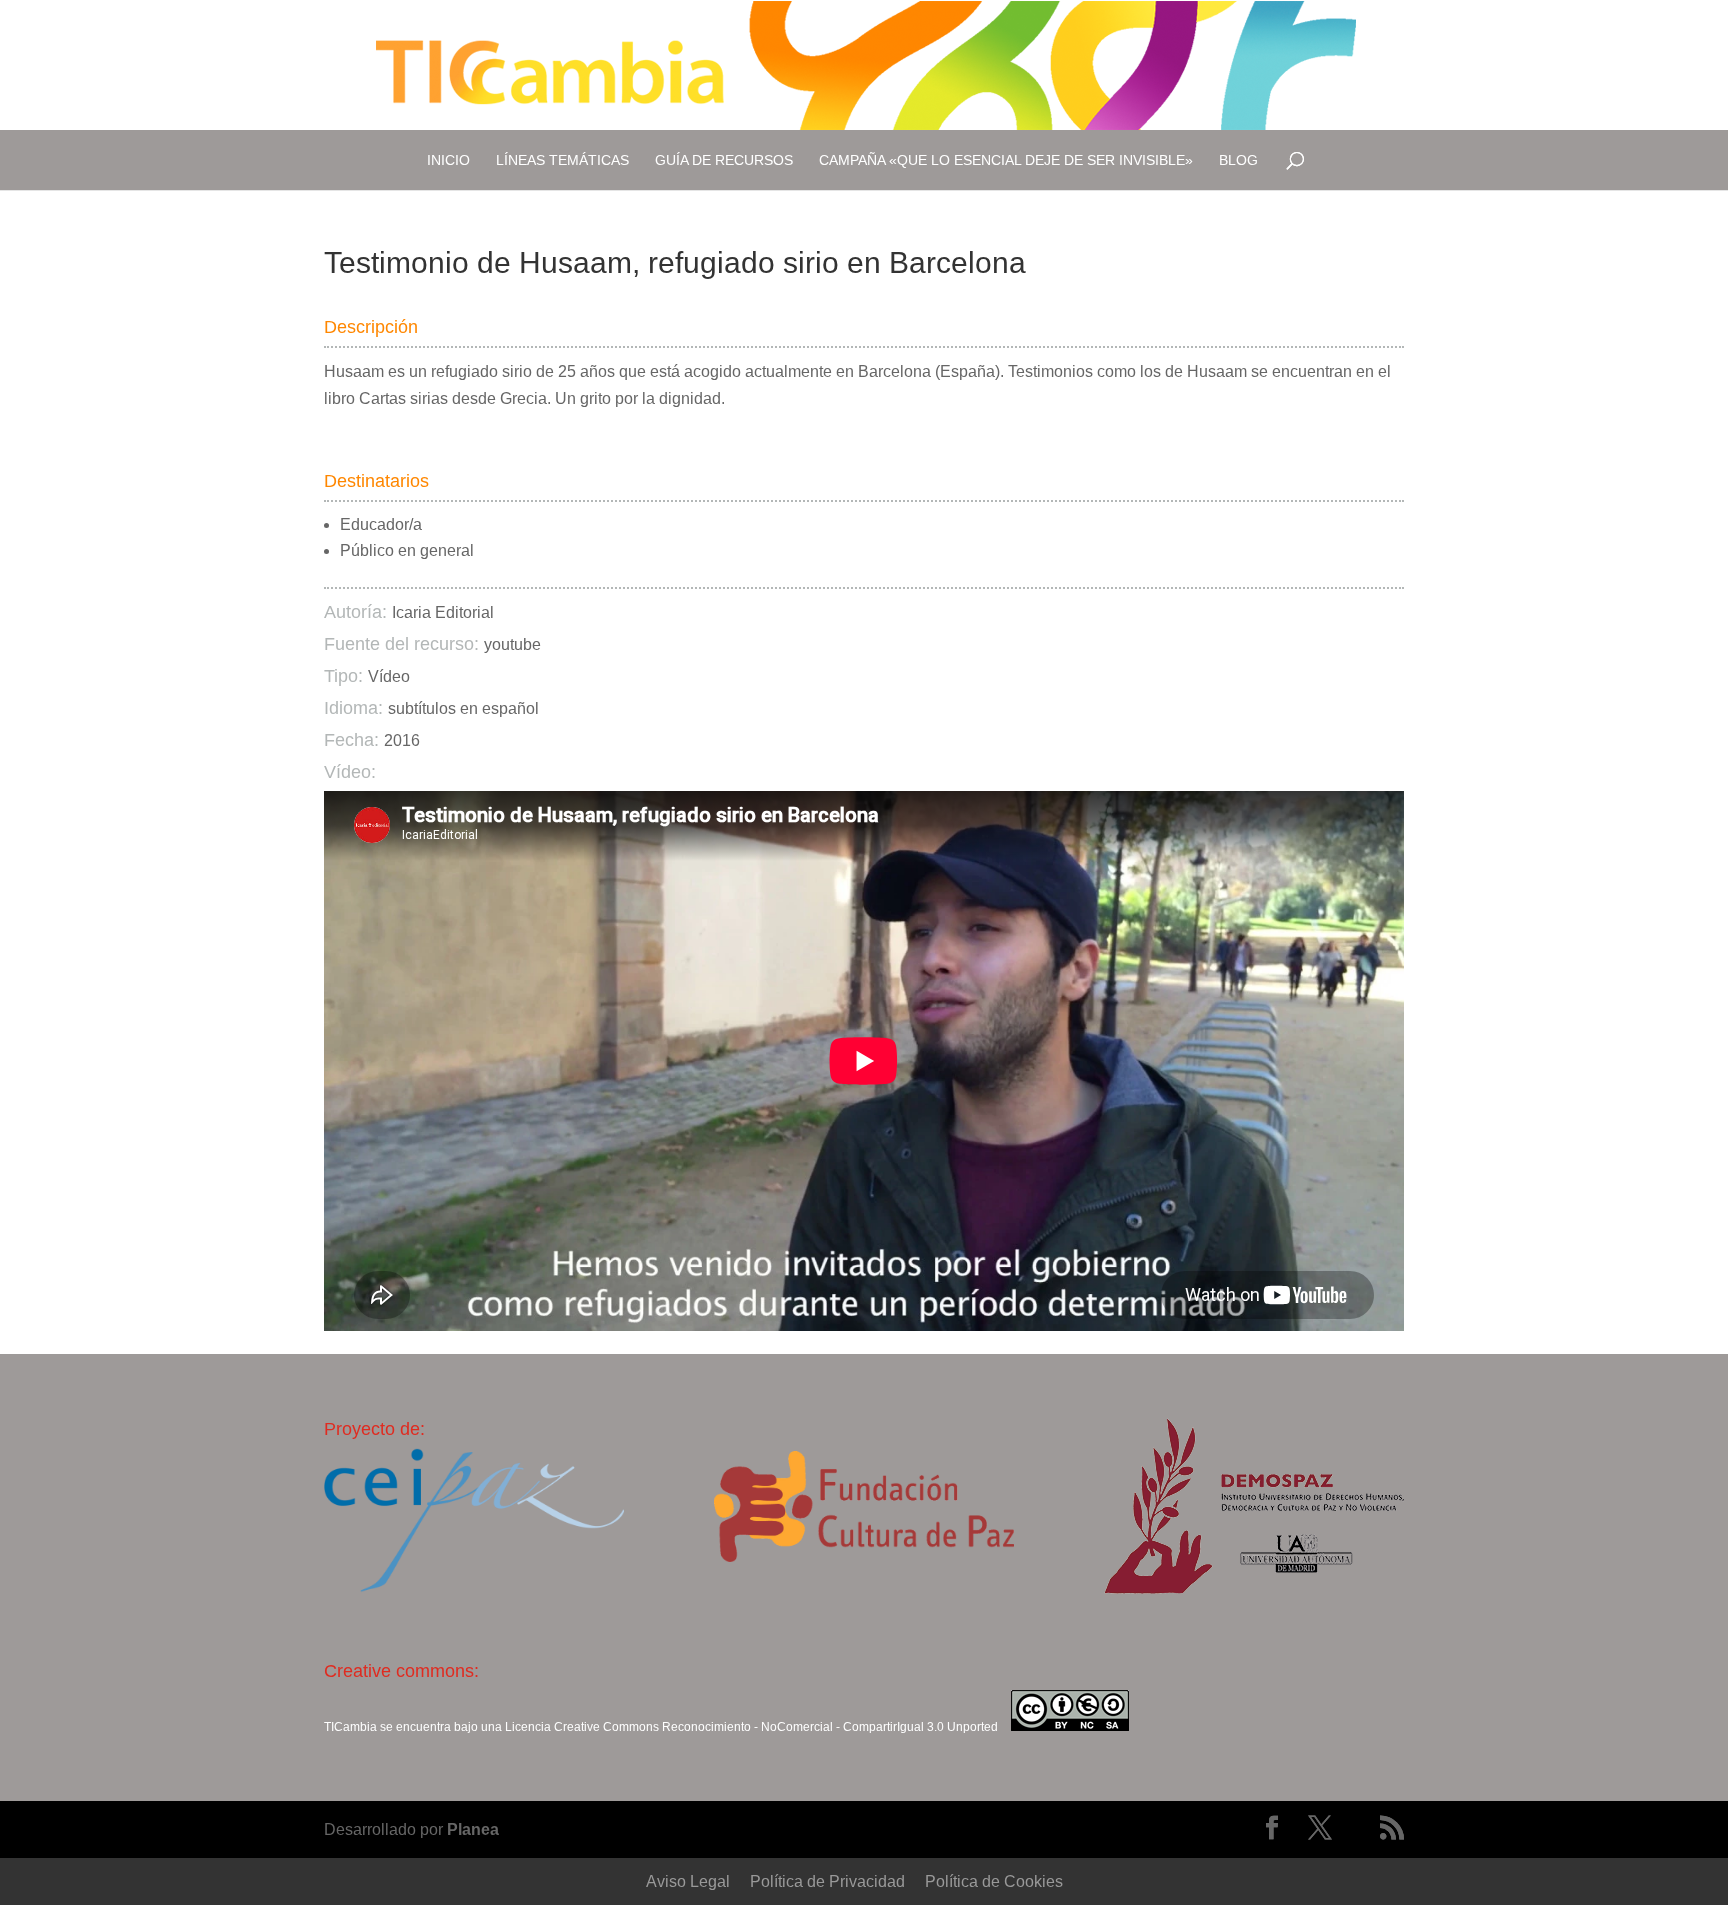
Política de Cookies (994, 1881)
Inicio (448, 160)
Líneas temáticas (562, 160)
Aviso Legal (688, 1881)
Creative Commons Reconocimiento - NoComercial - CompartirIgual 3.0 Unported (776, 1727)
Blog (1238, 160)
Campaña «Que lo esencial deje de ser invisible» (1006, 160)
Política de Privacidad (827, 1881)
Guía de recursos (724, 160)
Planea (473, 1829)
